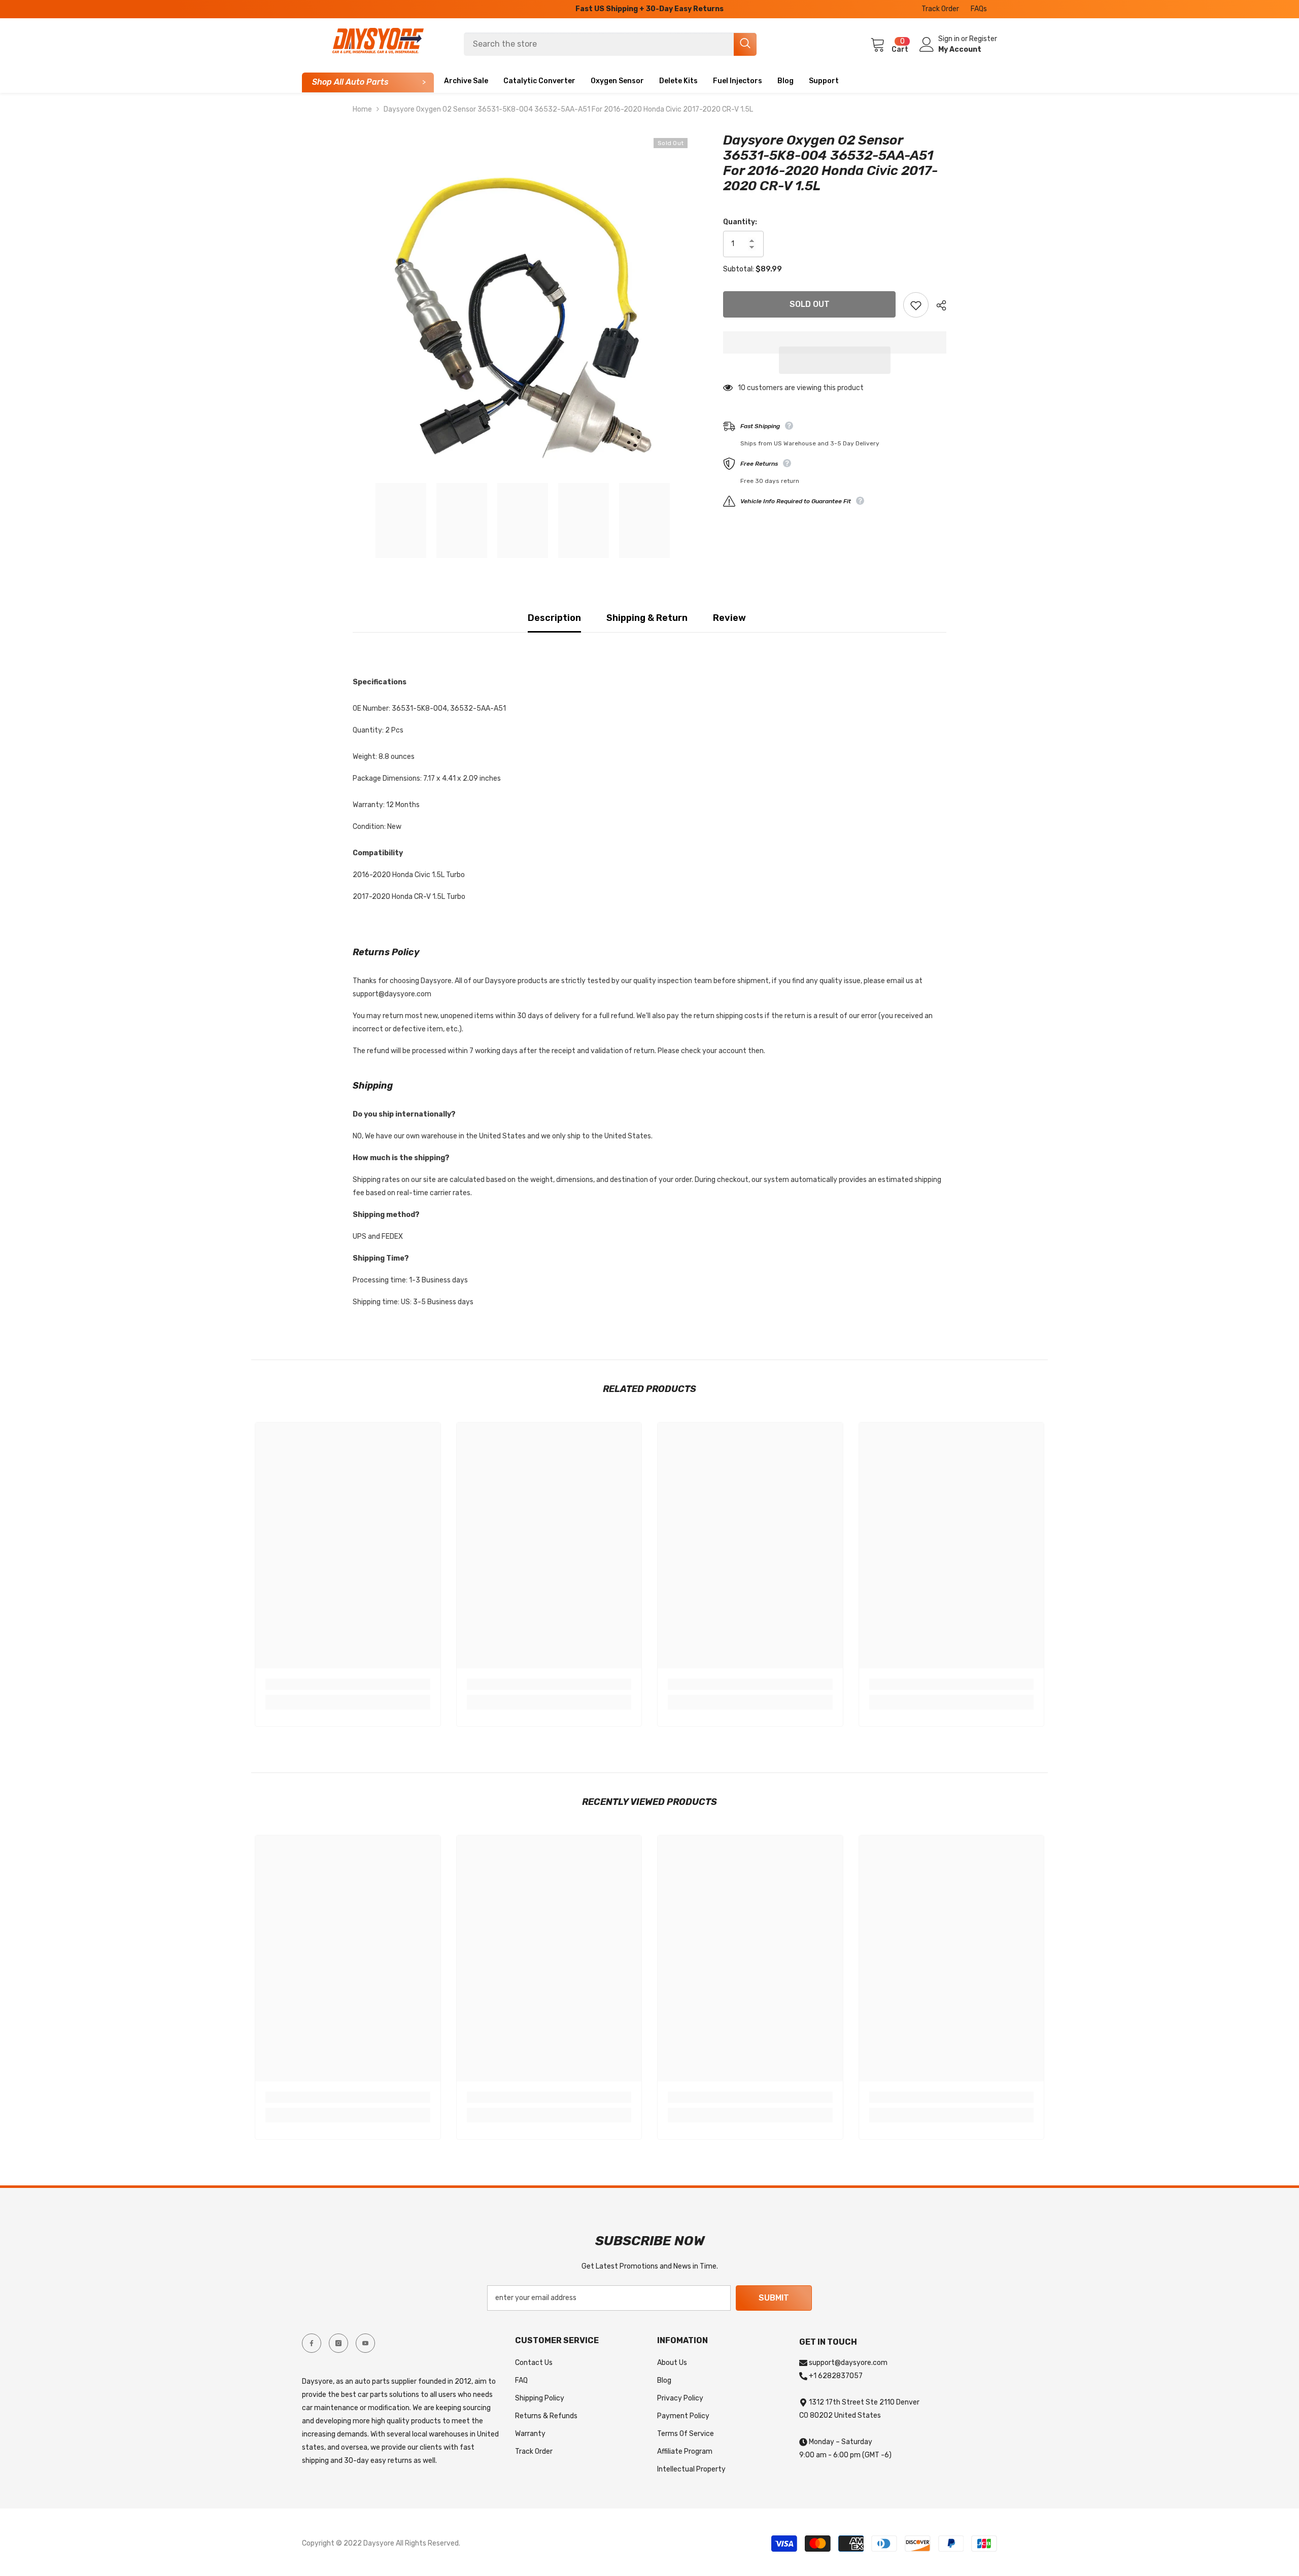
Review (729, 618)
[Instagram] (338, 2343)
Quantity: (740, 222)
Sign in (950, 39)
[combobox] (599, 44)
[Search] (610, 44)
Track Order (940, 9)
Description (554, 618)
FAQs (979, 9)
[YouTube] (365, 2343)
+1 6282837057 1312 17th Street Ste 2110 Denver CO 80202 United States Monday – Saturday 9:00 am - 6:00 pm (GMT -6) (859, 2415)
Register (983, 39)
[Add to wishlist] (916, 305)
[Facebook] (312, 2343)
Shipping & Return (647, 618)
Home (362, 109)
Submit (774, 2298)
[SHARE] (937, 305)
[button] (835, 360)
